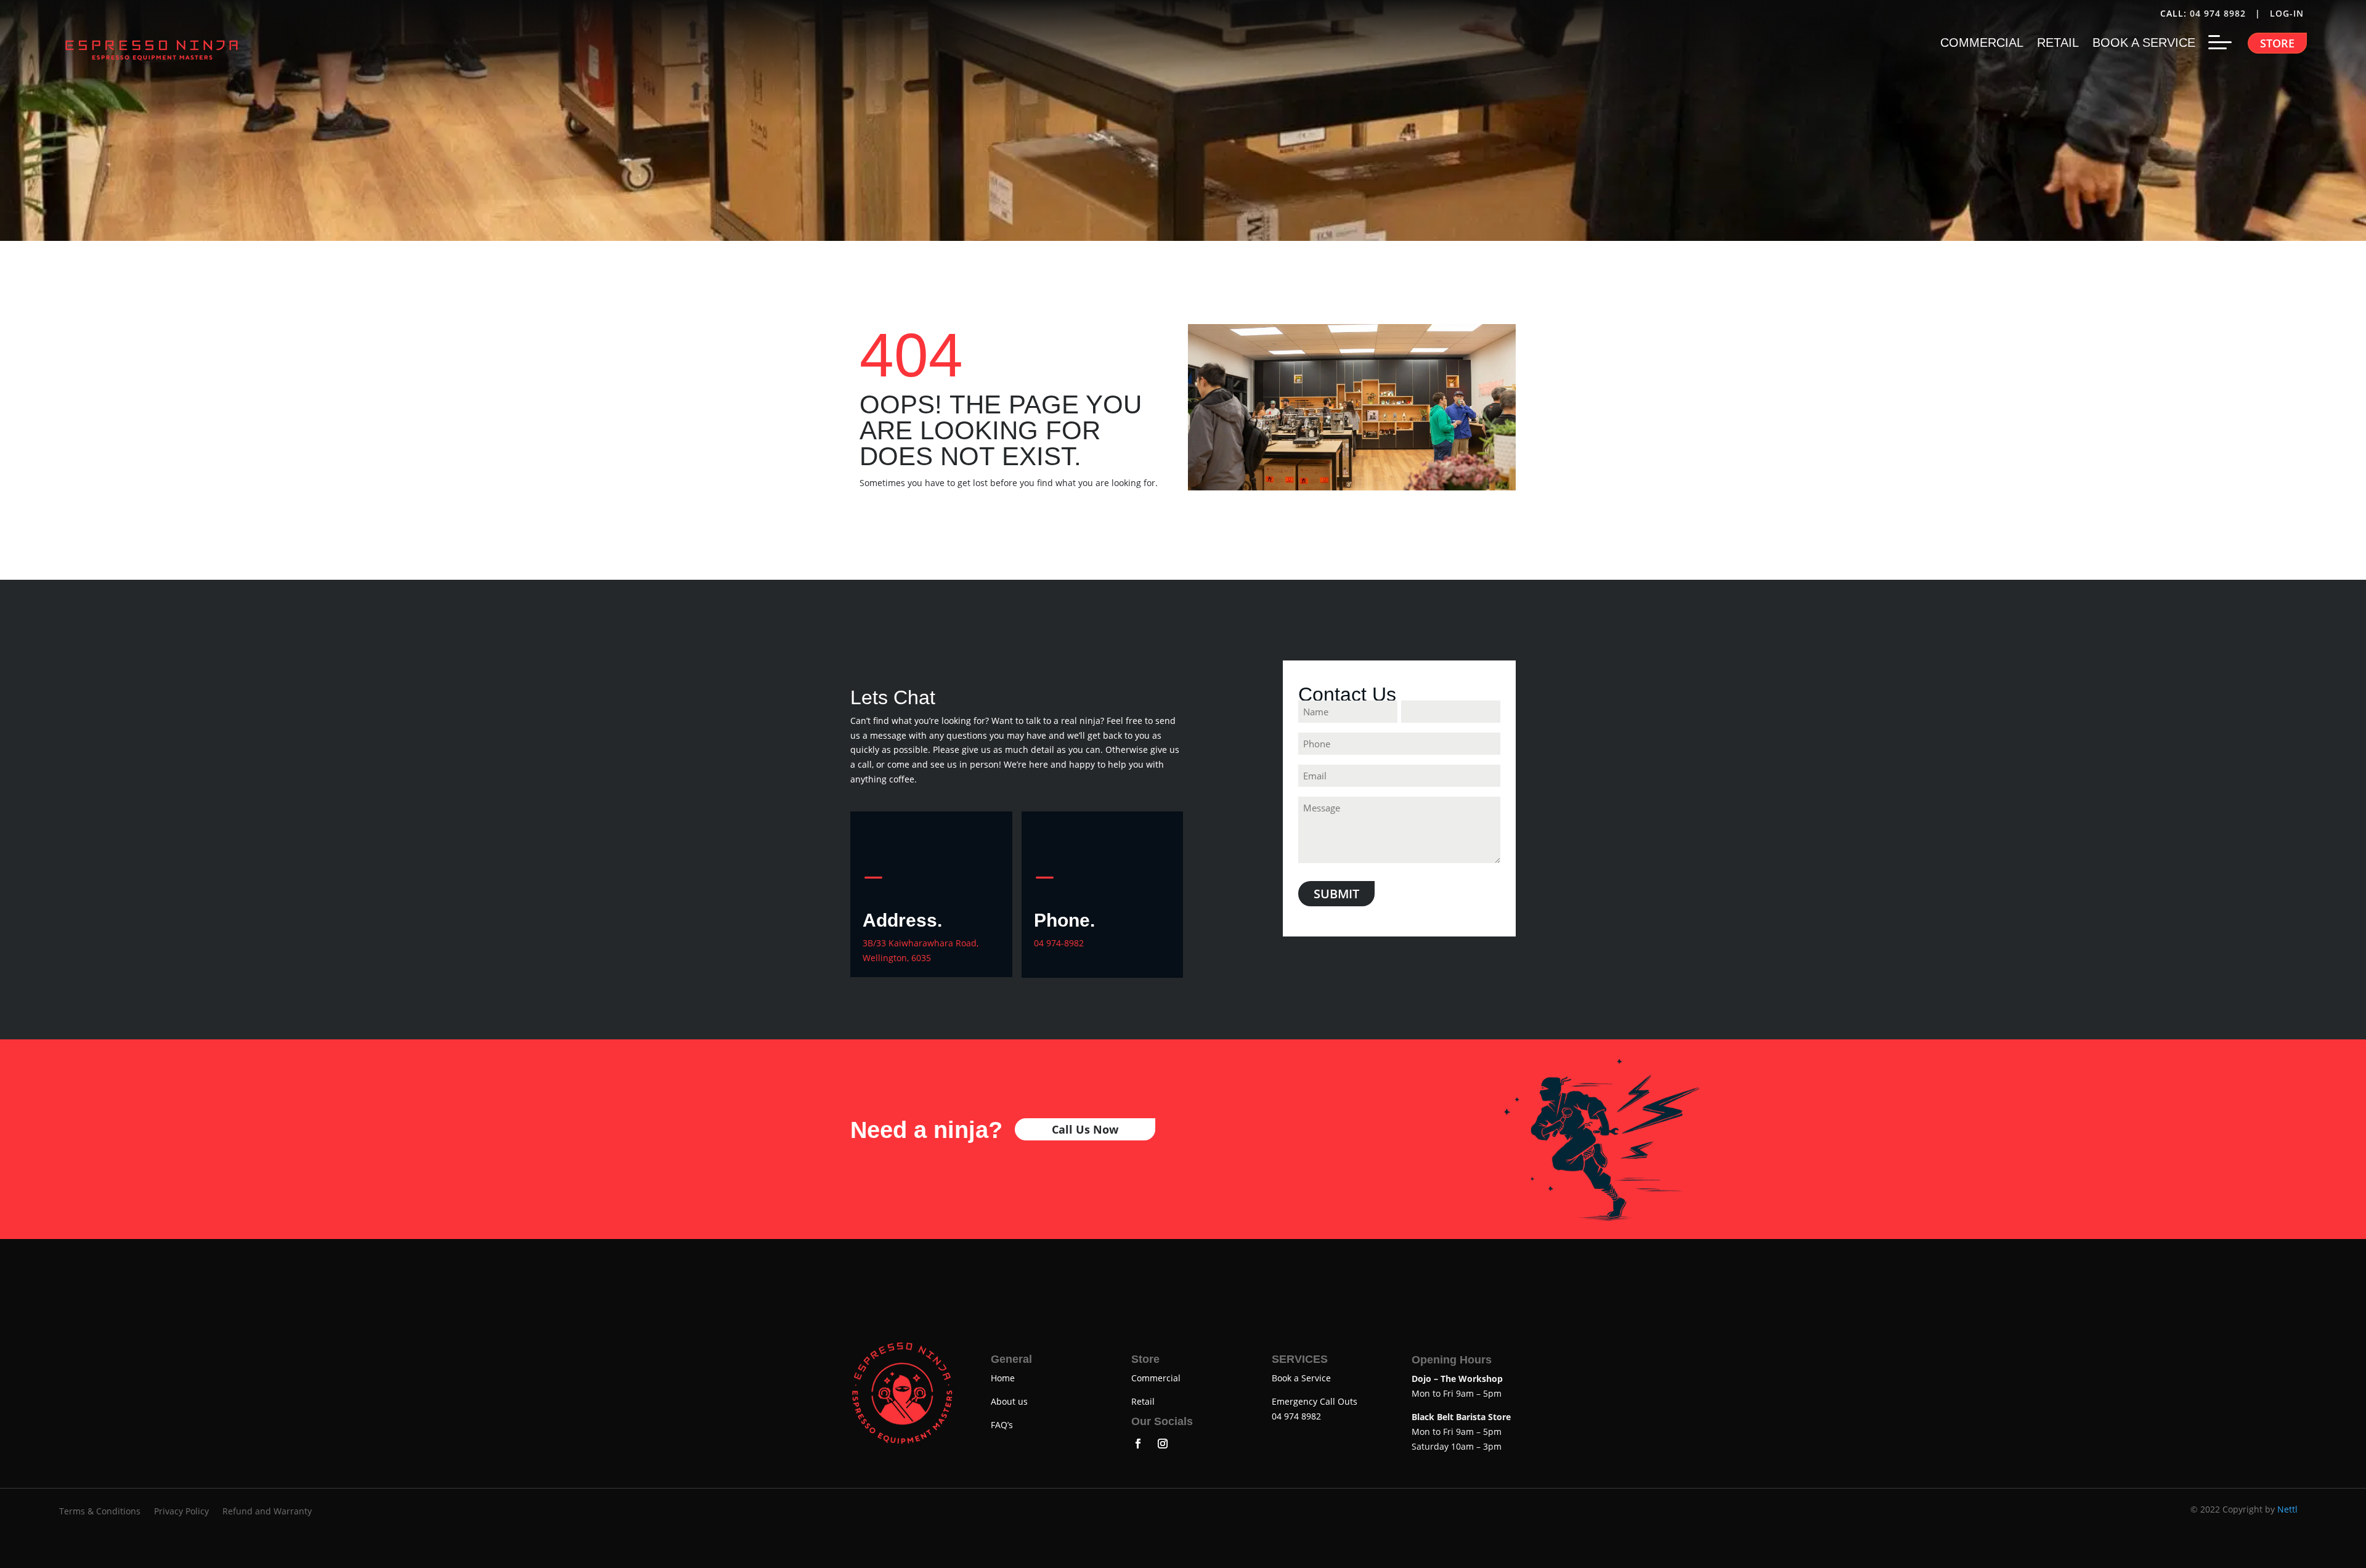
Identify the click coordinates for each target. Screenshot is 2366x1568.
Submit (1336, 894)
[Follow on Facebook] (1138, 1444)
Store (2277, 43)
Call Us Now (1085, 1129)
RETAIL (2058, 44)
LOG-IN (2288, 13)
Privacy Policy (181, 1512)
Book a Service (1301, 1378)
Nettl (2287, 1509)
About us (1009, 1401)
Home (1003, 1378)
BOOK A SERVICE (2144, 44)
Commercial (1156, 1378)
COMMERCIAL (1982, 44)
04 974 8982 (2218, 13)
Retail (1143, 1401)
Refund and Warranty (267, 1512)
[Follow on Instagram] (1163, 1444)
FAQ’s (1002, 1425)
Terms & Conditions (100, 1512)
